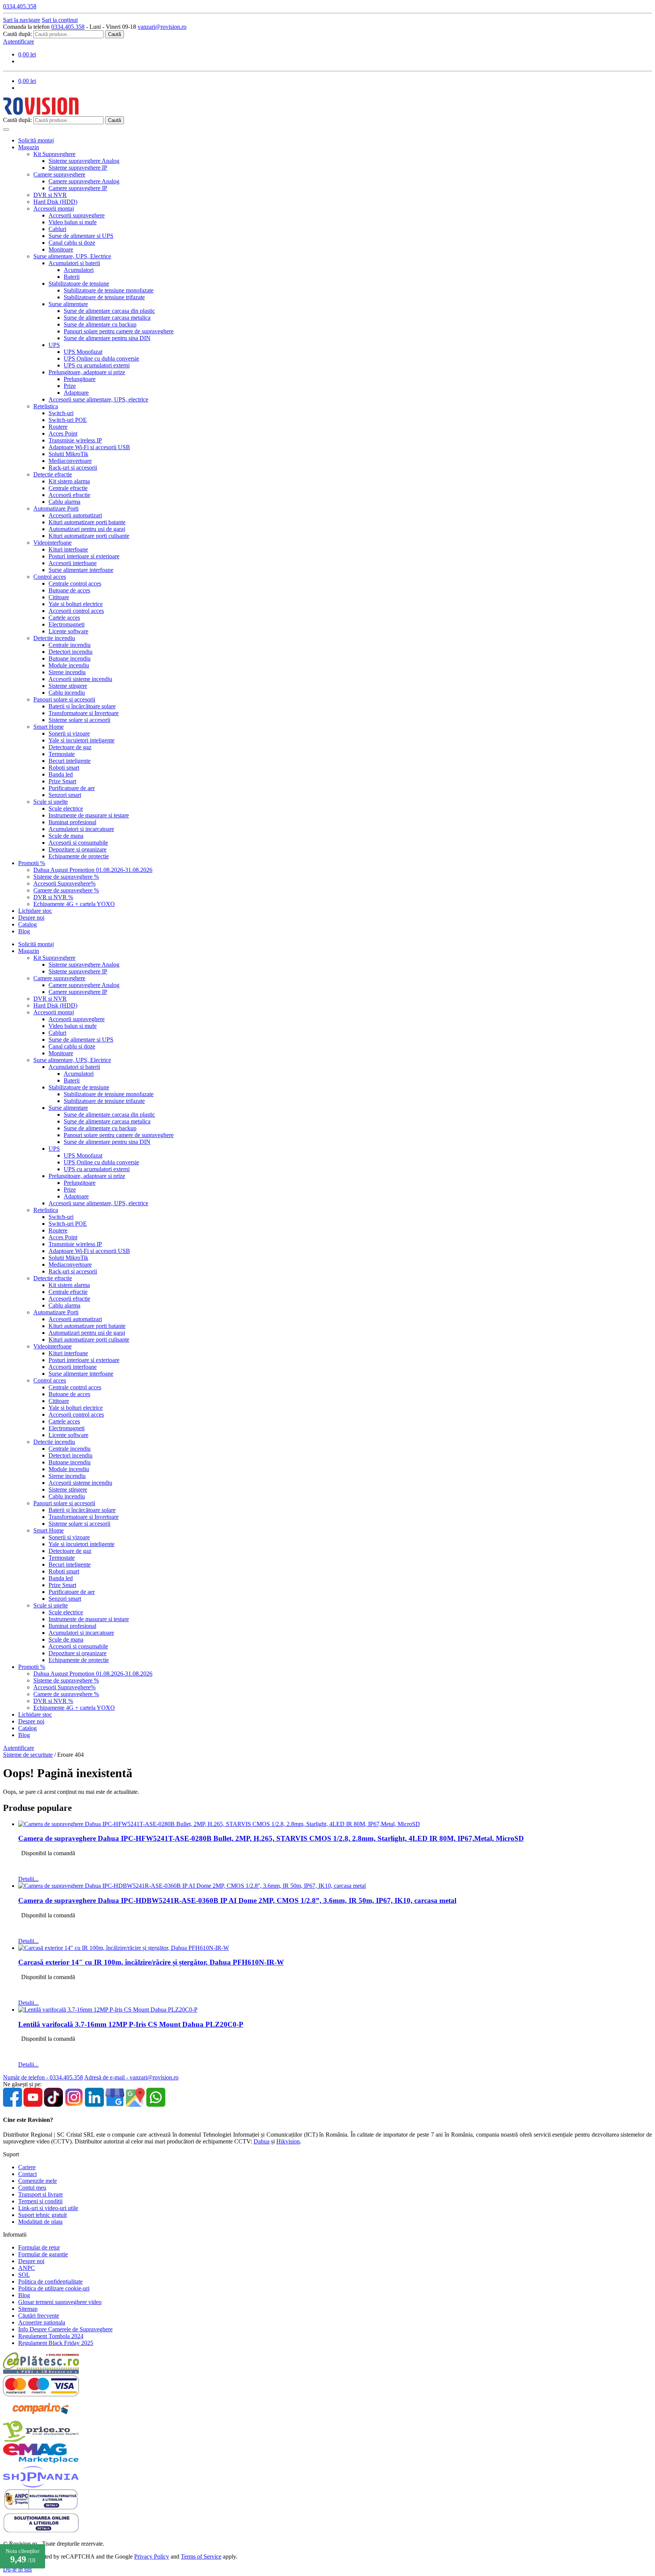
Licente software (68, 631)
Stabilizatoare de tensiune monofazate (109, 290)
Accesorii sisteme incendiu (80, 679)
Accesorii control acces (76, 611)
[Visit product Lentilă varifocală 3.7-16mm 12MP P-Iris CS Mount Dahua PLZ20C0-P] (108, 2010)
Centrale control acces (75, 583)
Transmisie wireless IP (75, 440)
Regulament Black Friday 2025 (56, 2343)
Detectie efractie (53, 474)
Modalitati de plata (40, 2222)
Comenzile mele (38, 2181)
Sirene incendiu (67, 672)
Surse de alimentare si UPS (81, 236)
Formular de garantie (43, 2254)
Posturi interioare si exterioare (84, 556)
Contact (27, 2174)
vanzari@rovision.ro (162, 27)
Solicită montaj (36, 140)
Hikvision (288, 2141)
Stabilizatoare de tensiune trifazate (104, 297)
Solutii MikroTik (68, 454)
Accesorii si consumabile (78, 843)
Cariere (27, 2167)
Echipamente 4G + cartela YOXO (74, 904)
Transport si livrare (41, 2194)
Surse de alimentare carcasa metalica (107, 318)
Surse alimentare (68, 304)
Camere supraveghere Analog (84, 181)
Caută (114, 34)
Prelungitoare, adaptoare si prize (87, 372)
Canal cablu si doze (72, 243)
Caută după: (17, 34)
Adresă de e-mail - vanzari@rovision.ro (131, 2077)
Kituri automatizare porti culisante (89, 536)
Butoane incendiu (70, 658)
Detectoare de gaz (70, 747)
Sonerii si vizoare (69, 733)
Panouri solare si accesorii (64, 699)
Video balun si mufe (73, 222)
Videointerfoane (52, 543)
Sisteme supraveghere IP (78, 168)
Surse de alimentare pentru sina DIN (107, 338)
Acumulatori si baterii (74, 263)
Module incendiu (69, 665)
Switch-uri (61, 413)
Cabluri (57, 229)
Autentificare (19, 41)
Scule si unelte (51, 802)
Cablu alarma (64, 502)
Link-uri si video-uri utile (48, 2208)
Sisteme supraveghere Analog (84, 161)
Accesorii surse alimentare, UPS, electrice (98, 399)
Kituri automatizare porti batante (87, 522)
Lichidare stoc (35, 911)
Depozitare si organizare (78, 849)
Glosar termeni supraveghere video (60, 2302)
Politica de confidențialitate (50, 2282)
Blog (24, 931)
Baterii (72, 277)
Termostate (62, 754)
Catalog (27, 924)
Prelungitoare (80, 379)
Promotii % (32, 863)
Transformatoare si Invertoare (84, 713)
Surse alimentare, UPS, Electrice (72, 256)
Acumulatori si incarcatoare (81, 829)
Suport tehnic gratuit (42, 2215)
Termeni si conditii (40, 2201)
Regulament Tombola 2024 (51, 2336)
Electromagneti (67, 624)
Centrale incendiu (70, 645)
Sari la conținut (60, 20)
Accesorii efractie (69, 495)
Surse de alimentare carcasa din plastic (109, 311)
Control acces (50, 577)
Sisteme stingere (68, 686)
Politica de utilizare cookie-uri (54, 2288)
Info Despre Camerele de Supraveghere (65, 2329)
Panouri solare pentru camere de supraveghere (119, 331)
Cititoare (59, 597)
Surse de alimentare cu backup (100, 324)
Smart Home (49, 727)
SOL (24, 2275)
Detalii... (28, 1879)
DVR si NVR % (53, 897)
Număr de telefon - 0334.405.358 (43, 2077)
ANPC (27, 2268)
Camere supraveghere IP (78, 188)
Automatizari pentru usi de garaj (87, 529)
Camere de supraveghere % (66, 890)
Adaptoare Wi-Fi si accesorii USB (89, 447)
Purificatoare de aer (72, 788)
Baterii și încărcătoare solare (82, 706)
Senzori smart (65, 795)
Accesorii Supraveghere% (64, 883)
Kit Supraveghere (54, 154)
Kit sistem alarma (69, 481)
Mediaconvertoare (70, 461)
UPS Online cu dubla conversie (101, 359)
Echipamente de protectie (79, 856)
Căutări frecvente (39, 2316)
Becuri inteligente (70, 761)
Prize (70, 386)
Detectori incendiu (71, 652)
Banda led (61, 774)
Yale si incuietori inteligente (81, 740)
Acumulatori (79, 270)
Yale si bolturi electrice (76, 604)
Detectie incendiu (54, 638)
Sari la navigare (22, 20)
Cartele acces (64, 618)
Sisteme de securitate (28, 1755)
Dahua (262, 2141)
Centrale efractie (68, 488)
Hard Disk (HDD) (55, 202)
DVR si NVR (50, 195)
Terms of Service (201, 2556)
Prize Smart (62, 781)
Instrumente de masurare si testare (89, 815)
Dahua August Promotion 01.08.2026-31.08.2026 (93, 870)
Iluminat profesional (72, 822)
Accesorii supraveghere (77, 215)
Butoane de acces (69, 590)
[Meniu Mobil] (6, 130)
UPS (54, 345)
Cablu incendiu (67, 693)
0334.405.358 (68, 27)
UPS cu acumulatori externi (97, 365)
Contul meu (32, 2188)
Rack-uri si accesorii (73, 468)
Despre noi (31, 918)
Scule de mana (66, 836)
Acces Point (63, 433)
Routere (58, 427)
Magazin (29, 147)
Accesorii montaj (54, 209)
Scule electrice (66, 808)
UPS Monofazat (83, 352)
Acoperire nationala (42, 2322)
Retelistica (46, 406)
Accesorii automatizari (75, 515)
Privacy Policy (152, 2556)
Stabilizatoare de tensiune (79, 284)
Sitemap (28, 2309)
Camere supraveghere (59, 174)
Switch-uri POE (68, 420)
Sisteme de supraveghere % (66, 877)
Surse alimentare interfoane (81, 570)
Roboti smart (64, 768)
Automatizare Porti (56, 508)
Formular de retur (39, 2247)
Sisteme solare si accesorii (79, 720)
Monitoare (61, 249)
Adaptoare (76, 393)
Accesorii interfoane (73, 563)
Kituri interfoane (68, 549)
